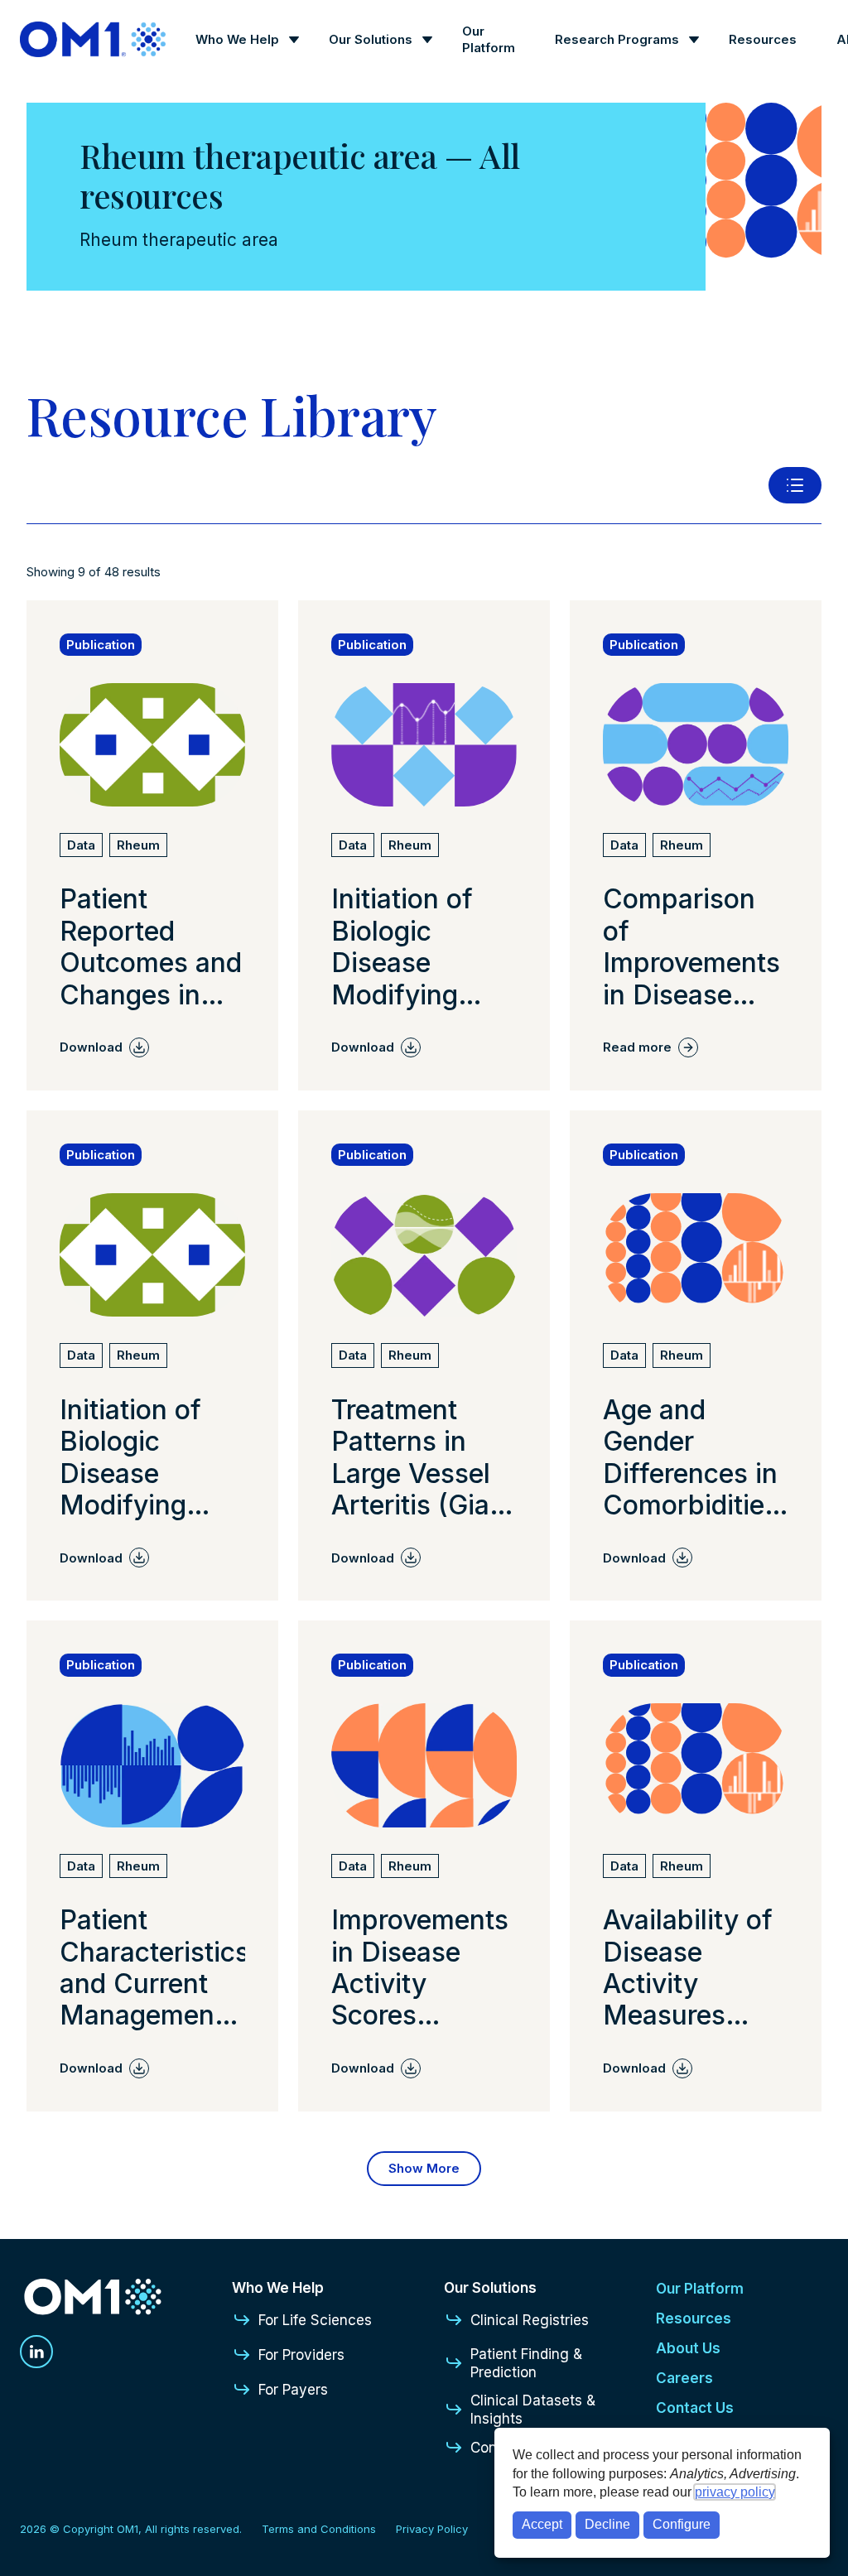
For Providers (301, 2355)
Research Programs (617, 39)
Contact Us (695, 2408)
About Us (688, 2348)
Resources (763, 39)
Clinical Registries (530, 2320)
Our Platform (489, 39)
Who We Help (237, 39)
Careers (684, 2378)
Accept (542, 2524)
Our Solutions (371, 39)
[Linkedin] (36, 2352)
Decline (607, 2524)
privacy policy (735, 2492)
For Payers (293, 2390)
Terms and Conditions (319, 2529)
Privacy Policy (432, 2529)
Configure (682, 2524)
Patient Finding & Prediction (526, 2363)
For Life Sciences (315, 2320)
